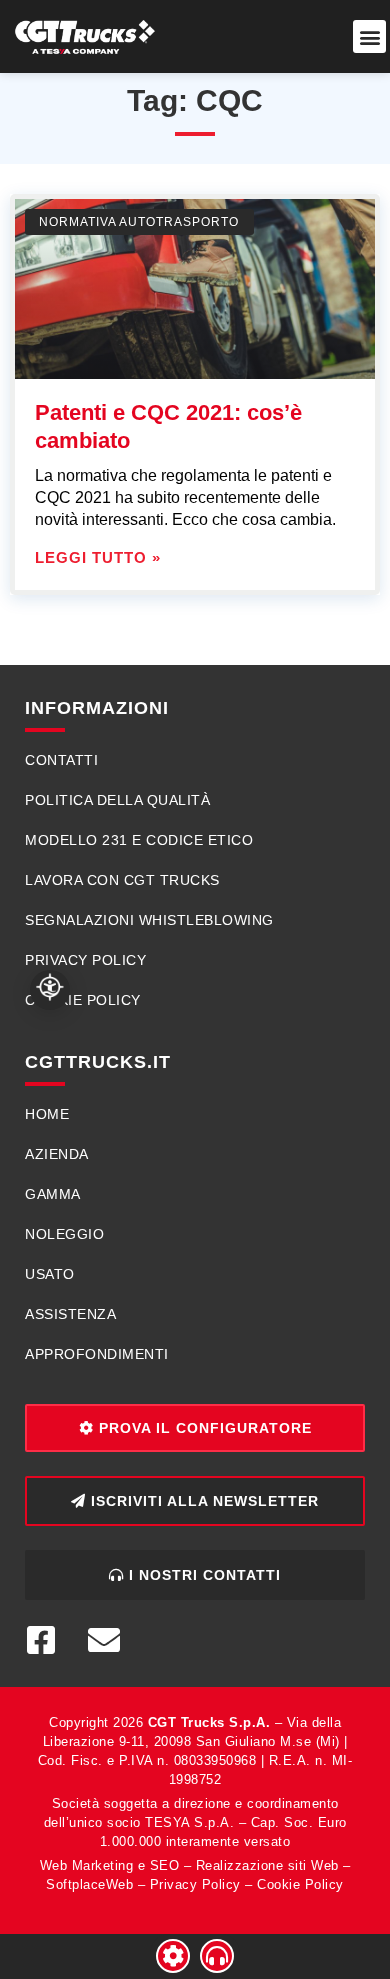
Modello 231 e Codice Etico (139, 840)
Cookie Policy (83, 1000)
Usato (50, 1274)
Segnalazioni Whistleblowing (149, 920)
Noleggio (64, 1234)
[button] (369, 36)
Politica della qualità (117, 800)
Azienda (57, 1154)
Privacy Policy (85, 960)
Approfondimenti (97, 1354)
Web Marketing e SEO (110, 1865)
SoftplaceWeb (89, 1884)
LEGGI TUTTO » (98, 557)
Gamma (53, 1194)
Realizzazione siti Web (267, 1865)
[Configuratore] (173, 1956)
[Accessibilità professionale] (50, 990)
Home (47, 1114)
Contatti (61, 760)
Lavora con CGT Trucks (122, 880)
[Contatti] (217, 1956)
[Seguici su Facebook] (49, 1640)
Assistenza (70, 1314)
